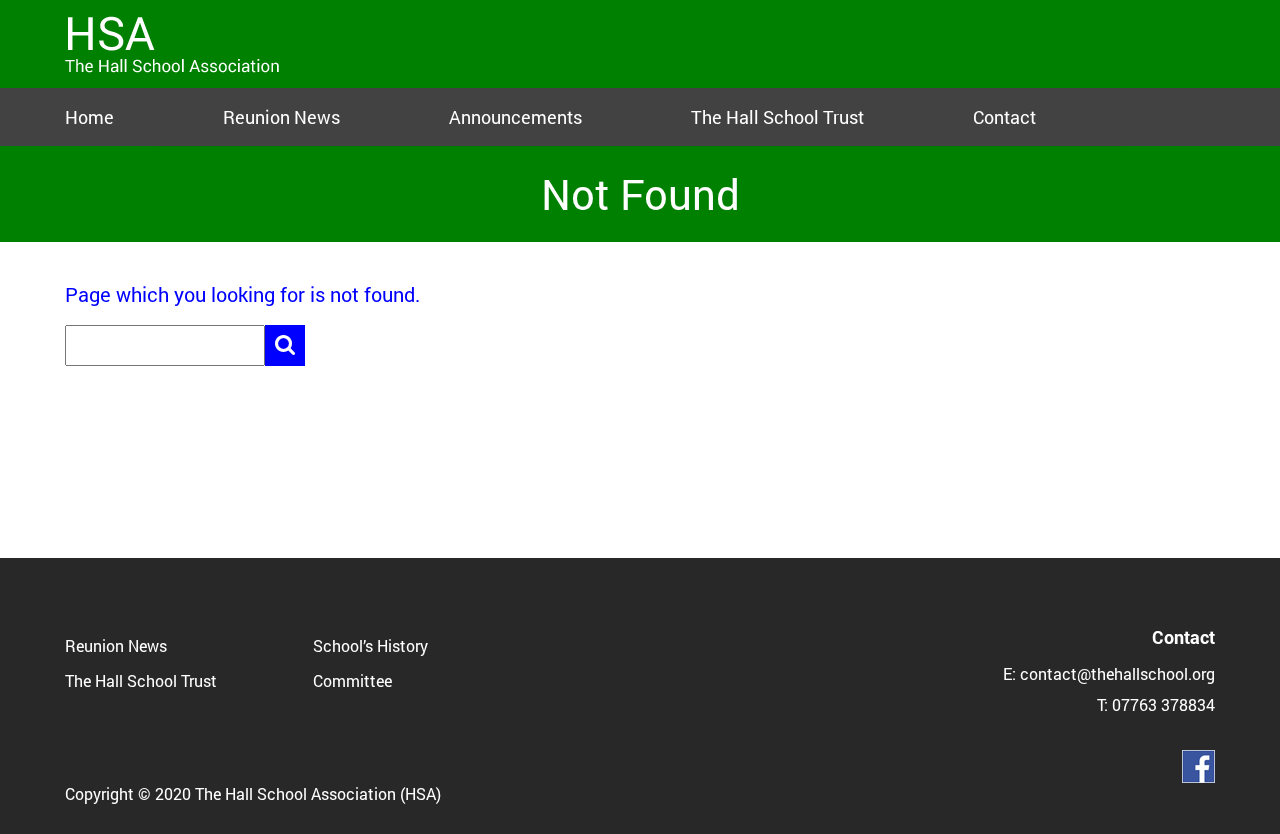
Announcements (515, 117)
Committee (352, 680)
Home (89, 117)
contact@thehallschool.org (1117, 673)
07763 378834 (1163, 704)
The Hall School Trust (777, 117)
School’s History (370, 645)
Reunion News (281, 117)
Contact (1004, 117)
